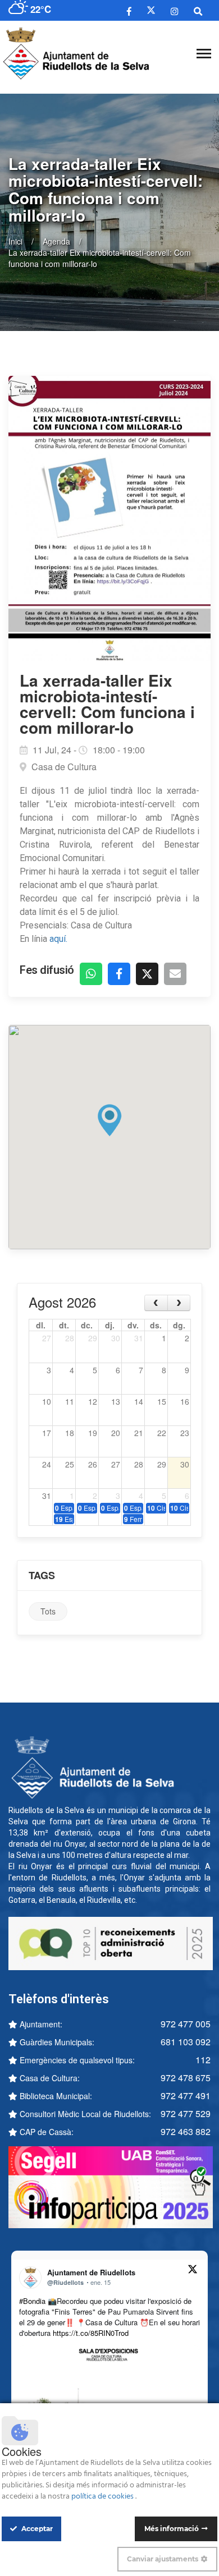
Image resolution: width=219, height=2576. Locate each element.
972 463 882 (186, 2131)
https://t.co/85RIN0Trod (91, 2333)
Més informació (172, 2529)
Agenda (56, 241)
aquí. (58, 939)
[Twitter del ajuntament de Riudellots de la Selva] (151, 10)
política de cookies (103, 2497)
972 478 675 (186, 2078)
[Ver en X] (193, 2271)
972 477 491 (186, 2096)
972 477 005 (186, 2024)
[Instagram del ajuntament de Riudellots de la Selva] (175, 11)
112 (203, 2060)
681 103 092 (186, 2042)
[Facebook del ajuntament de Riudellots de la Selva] (129, 11)
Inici (15, 241)
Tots (48, 1611)
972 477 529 (186, 2113)
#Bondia (32, 2301)
